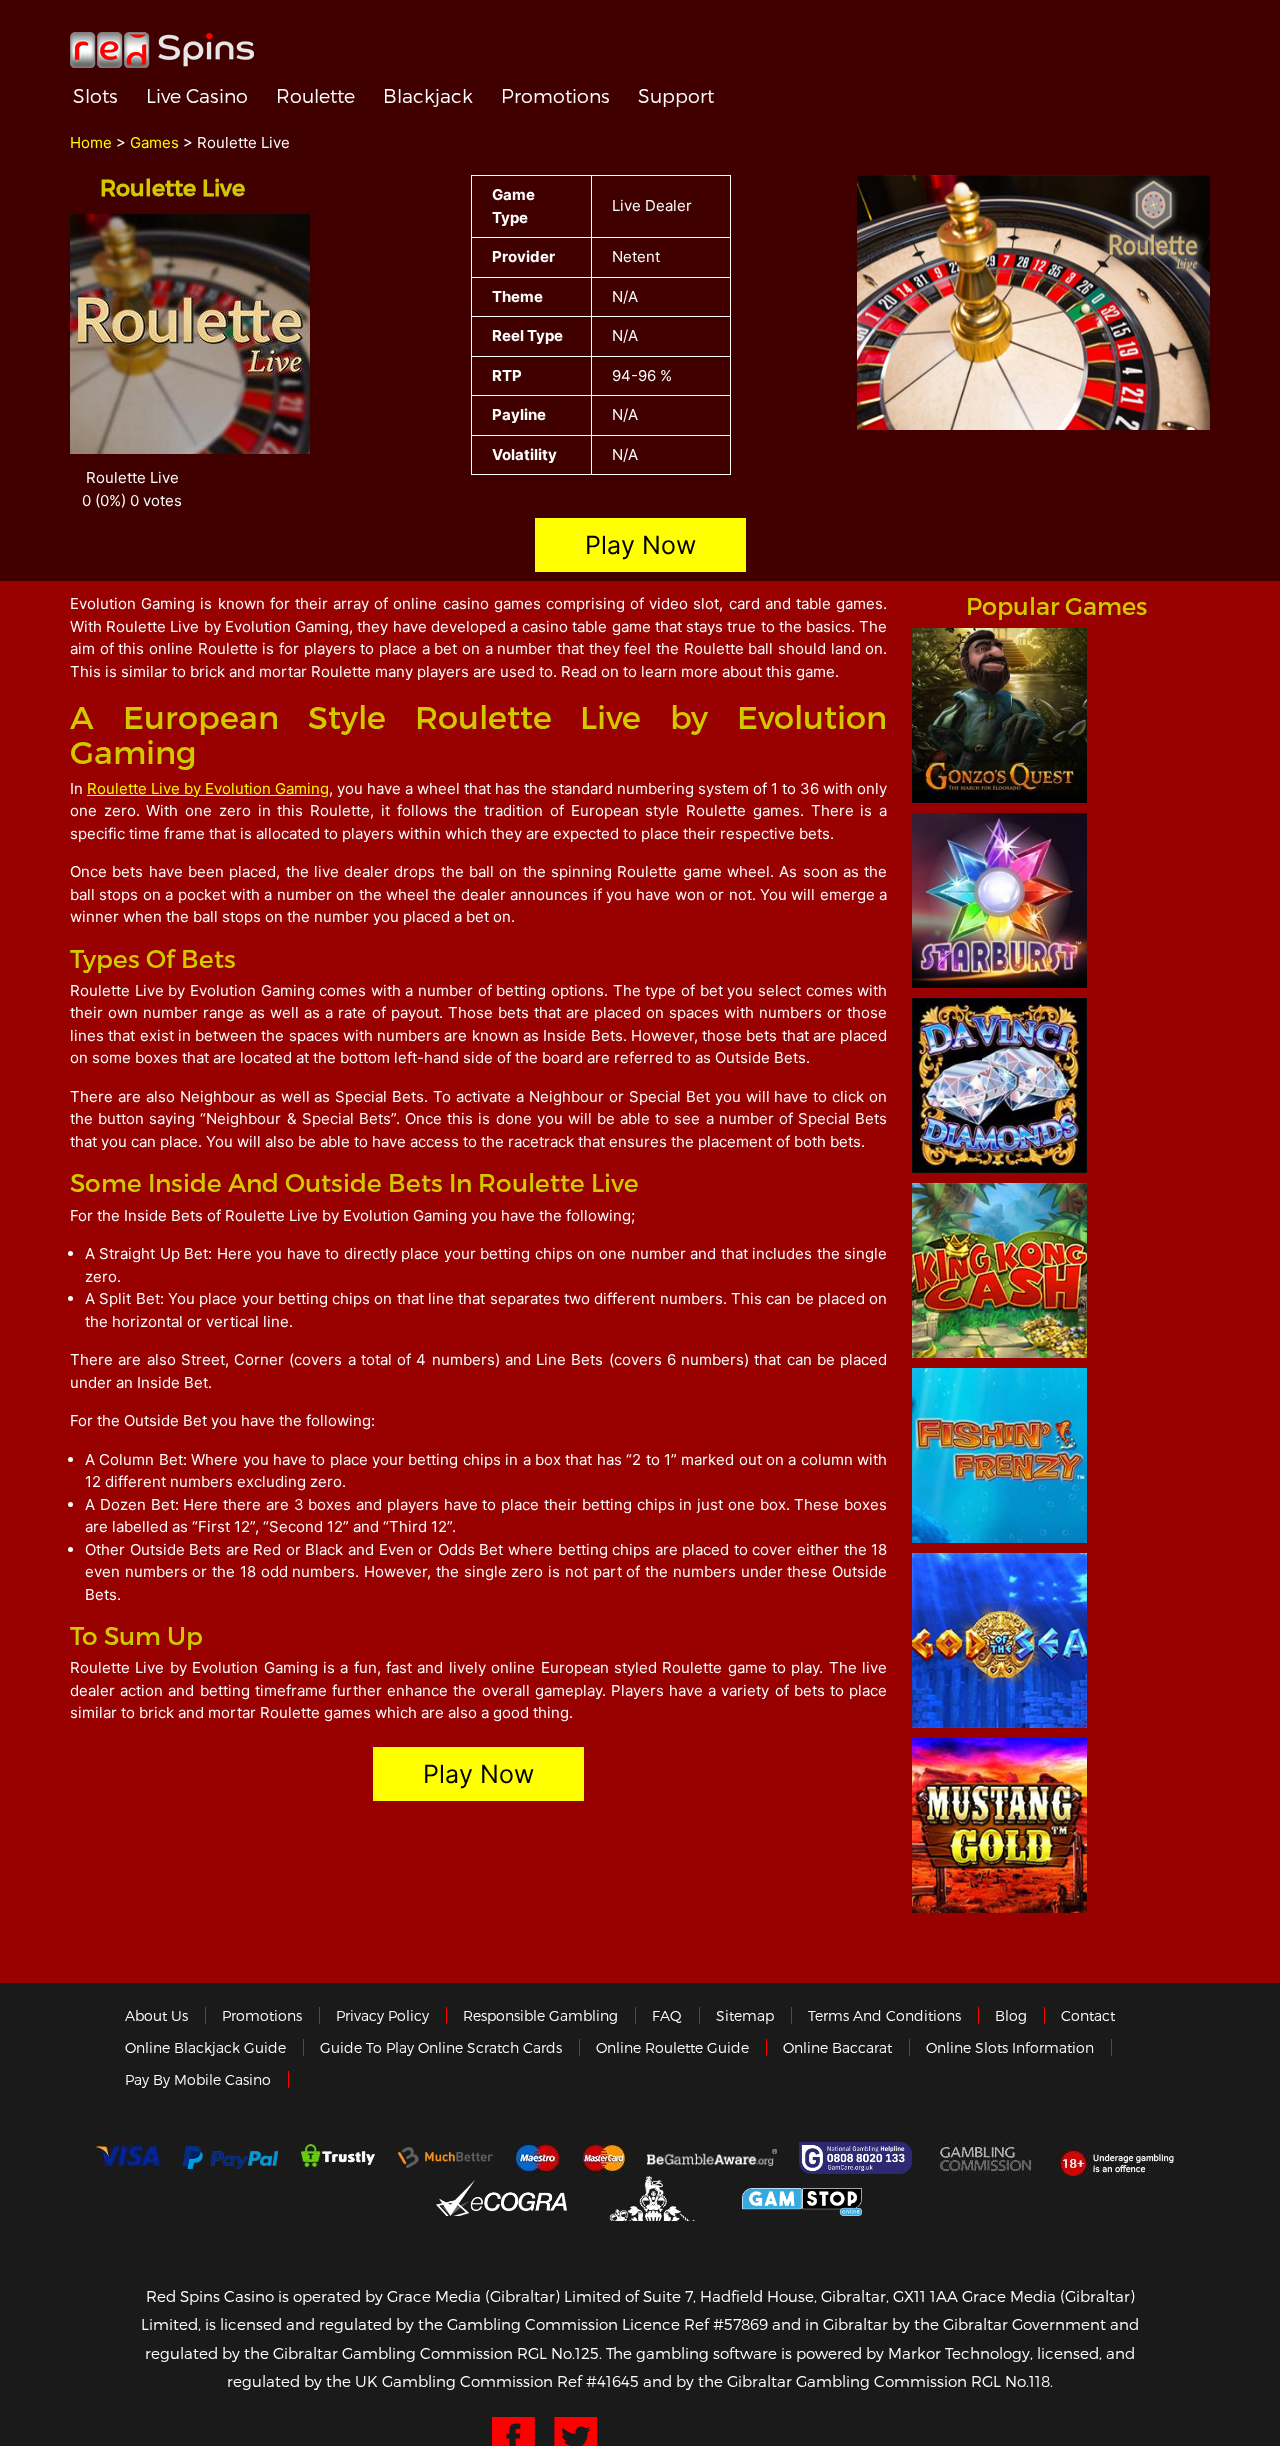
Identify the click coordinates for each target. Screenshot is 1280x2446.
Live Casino (197, 95)
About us (156, 2015)
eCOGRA (501, 2198)
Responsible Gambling (540, 2015)
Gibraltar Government (654, 2198)
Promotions (555, 95)
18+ (1122, 2158)
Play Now (640, 545)
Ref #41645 (598, 2381)
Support (676, 95)
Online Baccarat (837, 2047)
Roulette (315, 95)
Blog (1011, 2015)
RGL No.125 (558, 2353)
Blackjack (428, 95)
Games (154, 142)
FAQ (667, 2015)
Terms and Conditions (884, 2015)
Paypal (230, 2157)
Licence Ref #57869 (695, 2324)
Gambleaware (712, 2158)
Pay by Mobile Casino (198, 2079)
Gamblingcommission (987, 2158)
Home (91, 142)
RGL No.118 (1010, 2381)
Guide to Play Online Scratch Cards (441, 2047)
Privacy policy (382, 2015)
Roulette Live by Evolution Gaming (208, 788)
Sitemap (745, 2015)
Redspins (162, 42)
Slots (95, 95)
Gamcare (858, 2158)
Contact (1088, 2015)
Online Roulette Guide (672, 2047)
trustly (338, 2158)
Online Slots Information (1010, 2047)
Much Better (445, 2157)
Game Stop (802, 2198)
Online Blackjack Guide (205, 2047)
